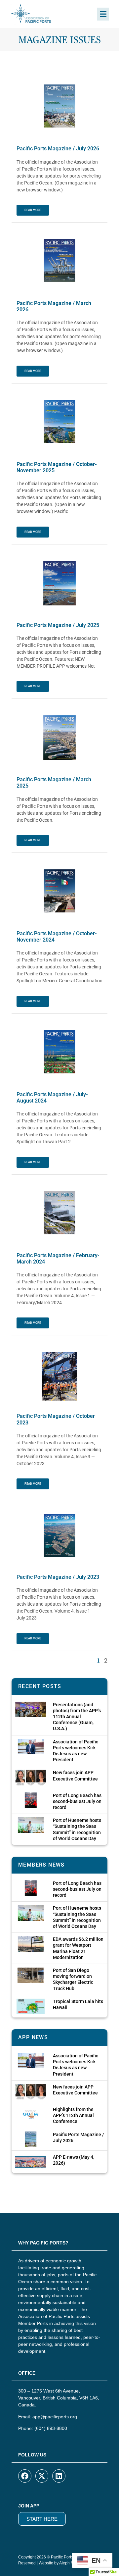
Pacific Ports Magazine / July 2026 (58, 149)
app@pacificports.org (55, 2417)
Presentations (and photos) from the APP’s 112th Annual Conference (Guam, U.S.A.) (77, 1717)
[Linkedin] (59, 2476)
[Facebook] (25, 2476)
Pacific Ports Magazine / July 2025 (58, 625)
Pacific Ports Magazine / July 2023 (58, 1577)
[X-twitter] (42, 2476)
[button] (103, 14)
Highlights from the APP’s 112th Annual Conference (73, 2115)
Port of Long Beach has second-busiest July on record (77, 1801)
